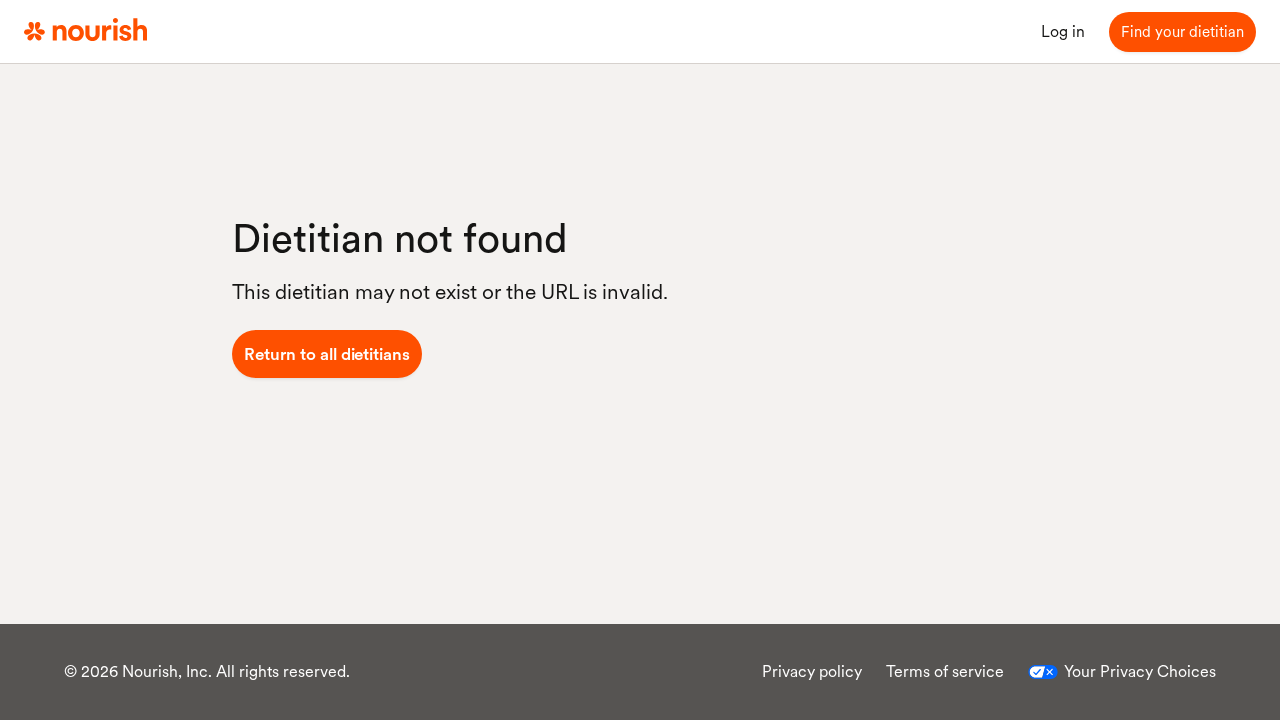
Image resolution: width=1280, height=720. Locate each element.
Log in (1063, 31)
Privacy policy (812, 671)
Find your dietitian (1182, 32)
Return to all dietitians (327, 354)
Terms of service (945, 671)
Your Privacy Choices (1140, 671)
